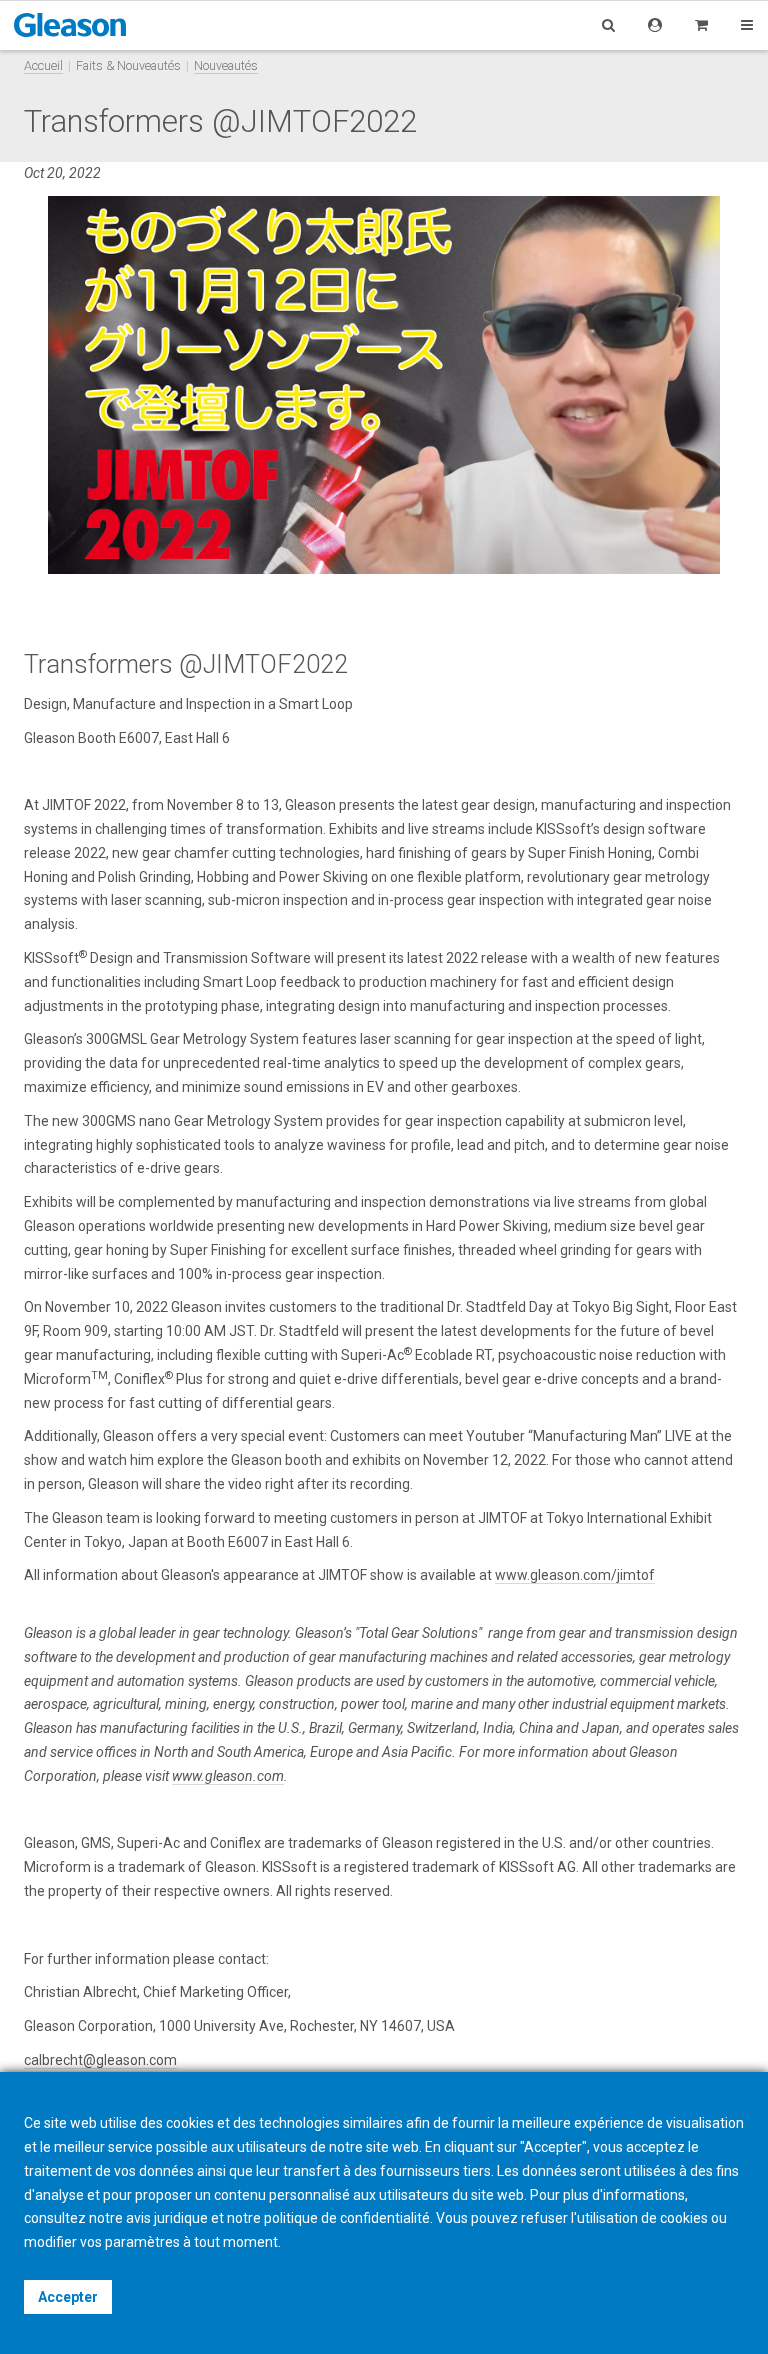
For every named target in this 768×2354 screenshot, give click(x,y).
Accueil (43, 65)
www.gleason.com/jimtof (575, 1575)
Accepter (68, 2297)
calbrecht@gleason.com (100, 2060)
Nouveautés (226, 65)
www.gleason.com (228, 1776)
